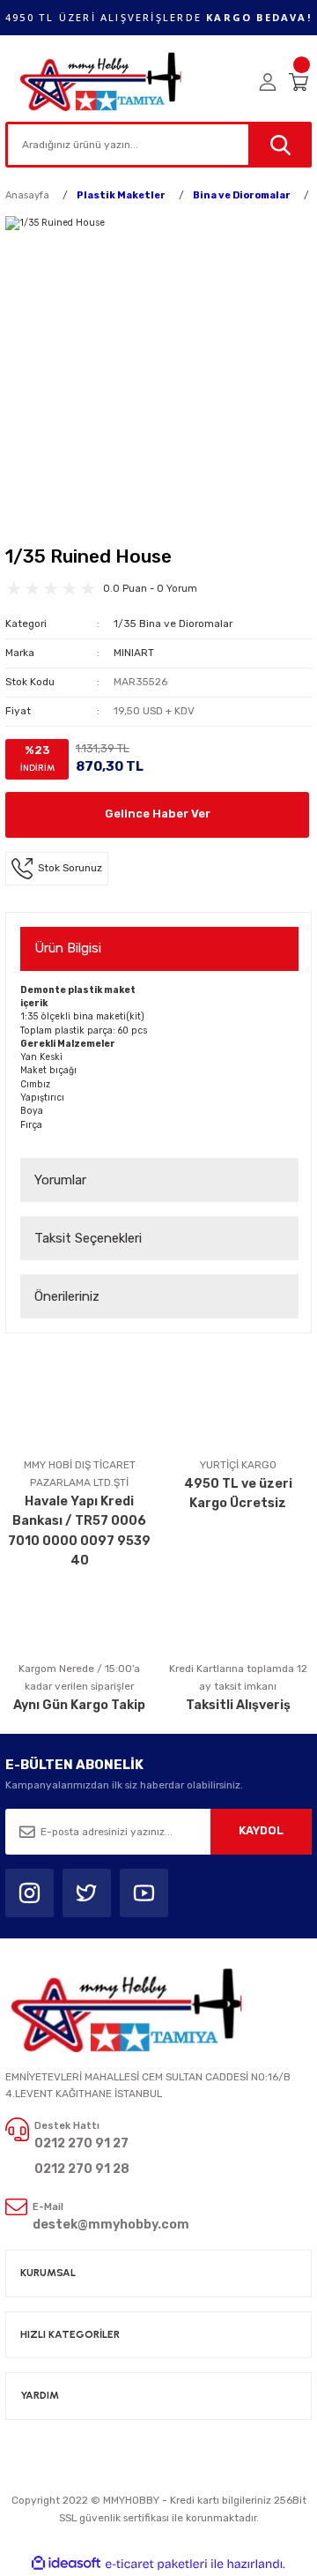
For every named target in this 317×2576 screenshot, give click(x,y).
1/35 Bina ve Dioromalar (173, 623)
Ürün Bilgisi (68, 948)
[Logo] (102, 82)
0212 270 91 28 (82, 2169)
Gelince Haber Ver (158, 814)
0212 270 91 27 (81, 2143)
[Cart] (300, 82)
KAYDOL (261, 1830)
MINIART (134, 653)
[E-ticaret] (156, 2564)
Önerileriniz (67, 1296)
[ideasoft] (66, 2564)
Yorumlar (60, 1180)
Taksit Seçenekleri (88, 1238)
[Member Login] (268, 82)
